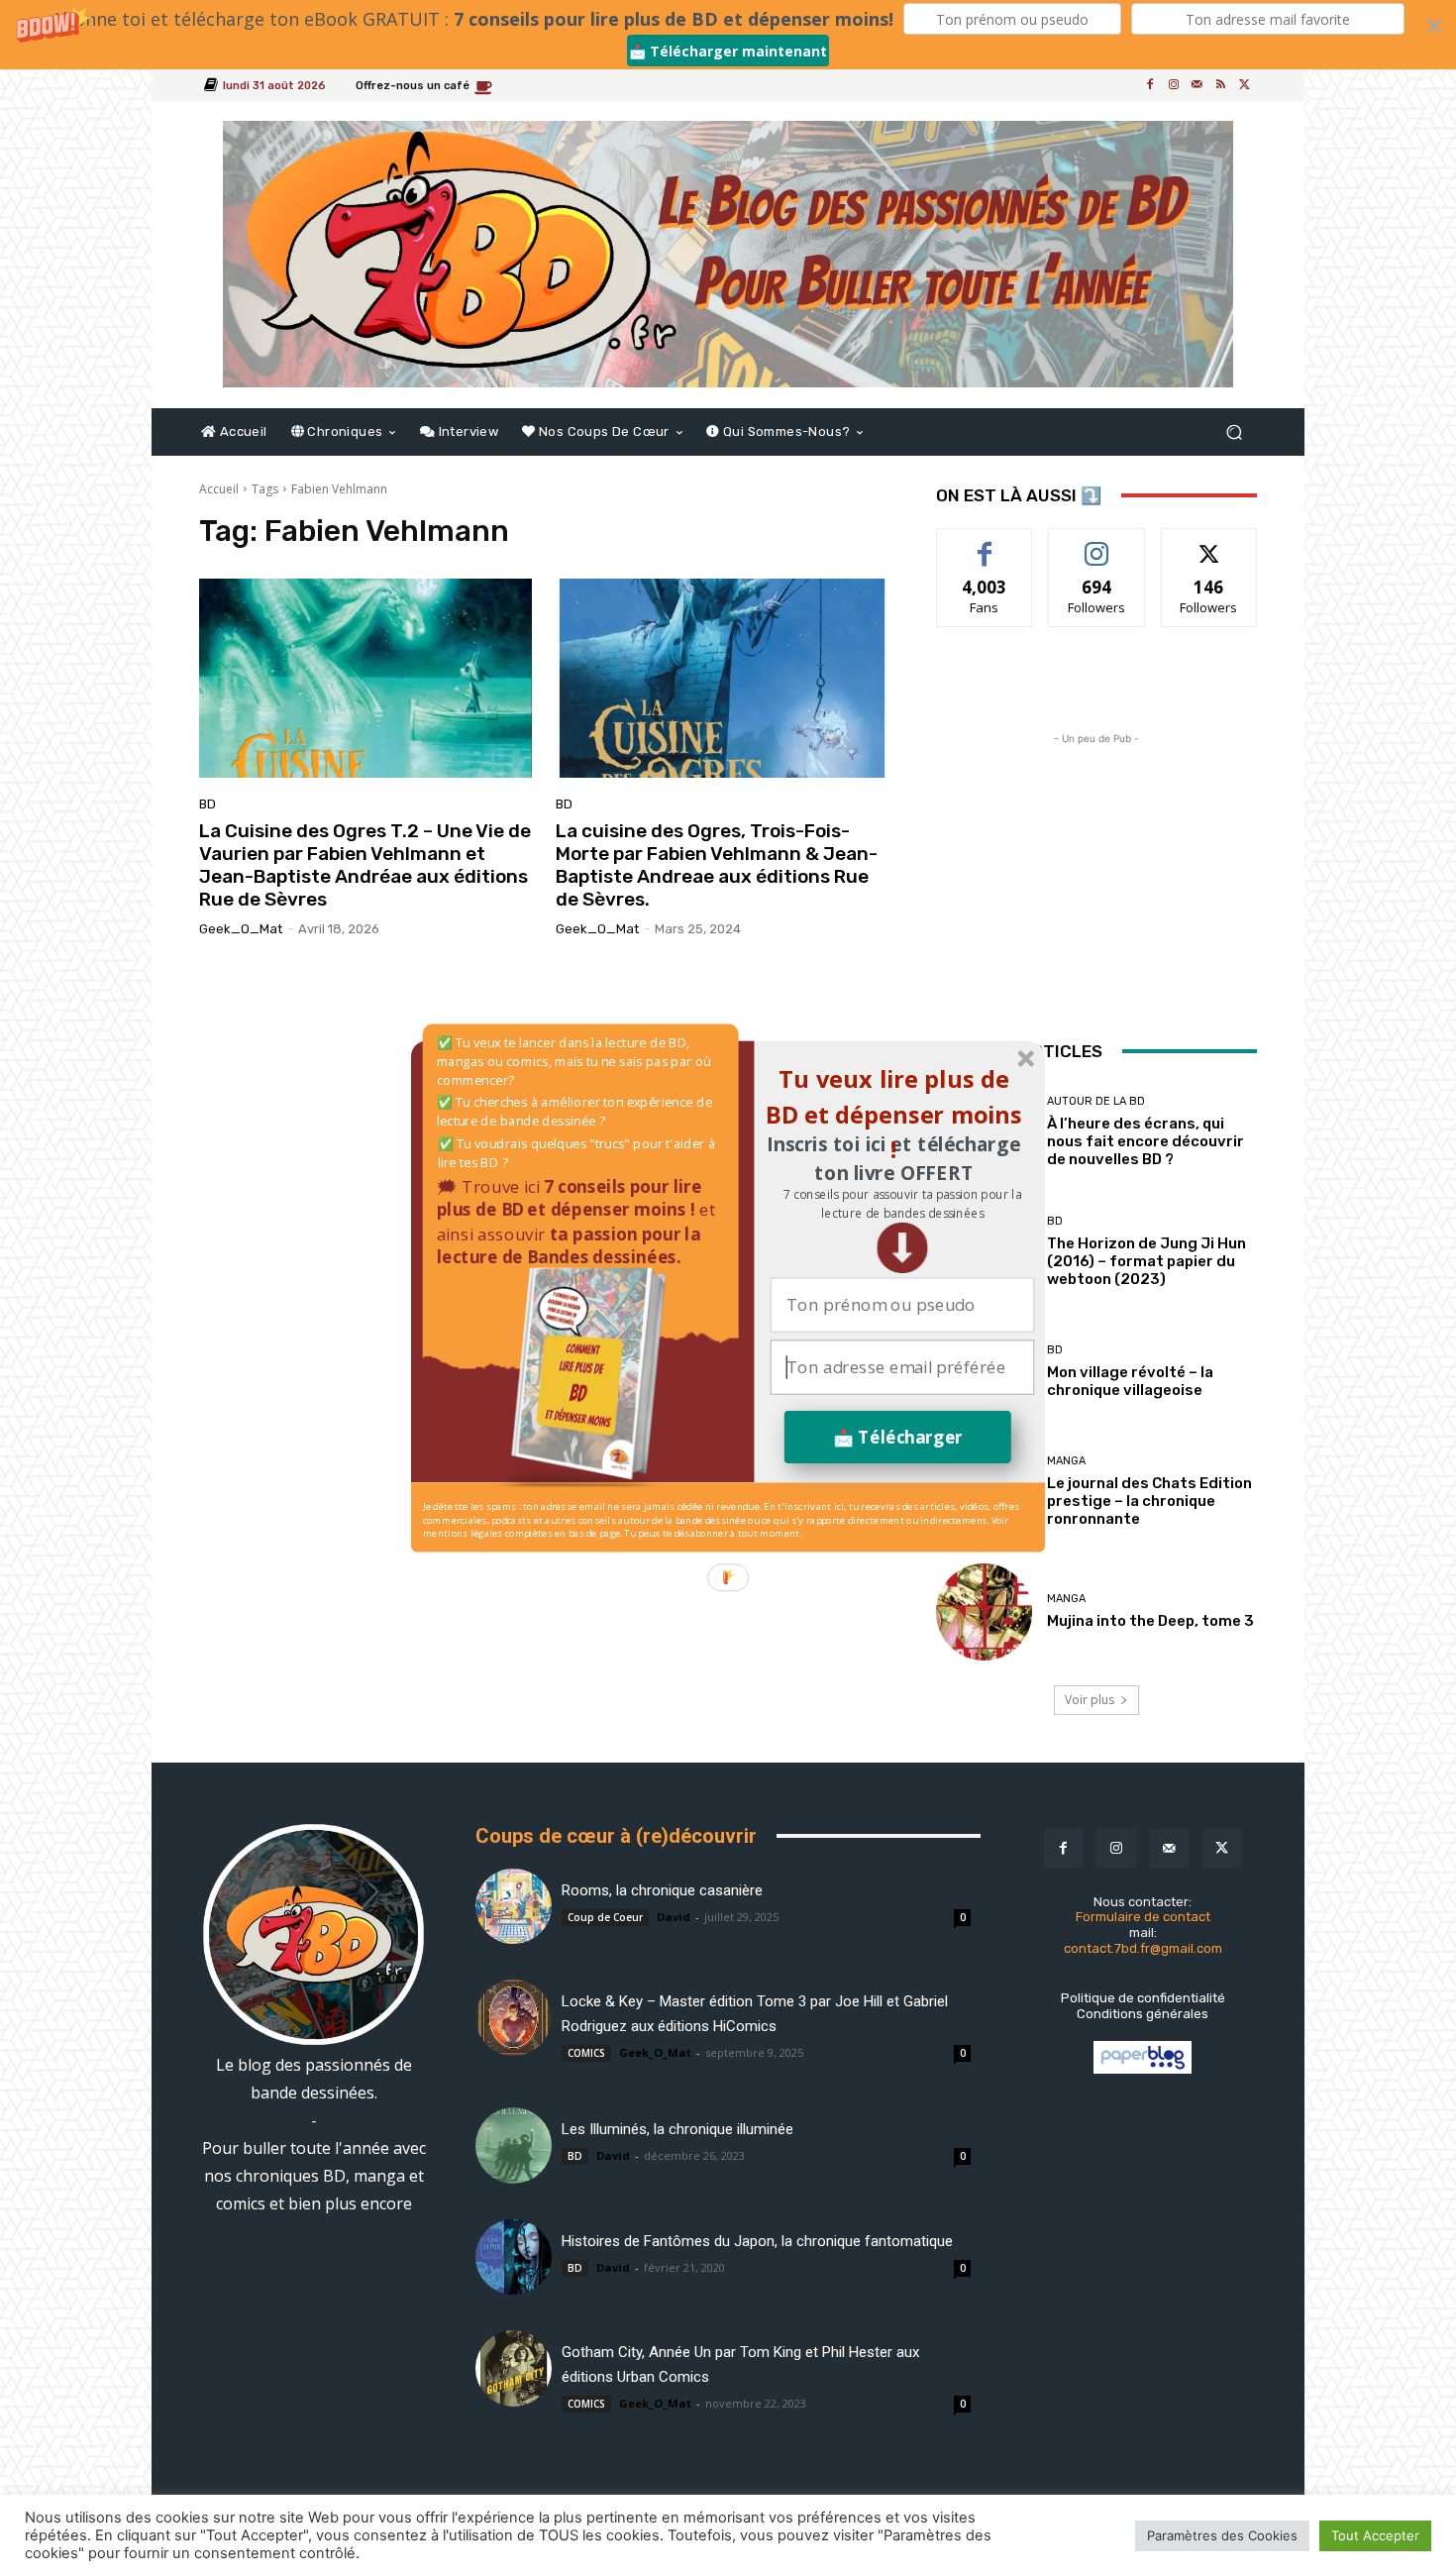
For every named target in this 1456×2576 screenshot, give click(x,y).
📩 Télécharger (898, 1437)
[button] (902, 1204)
